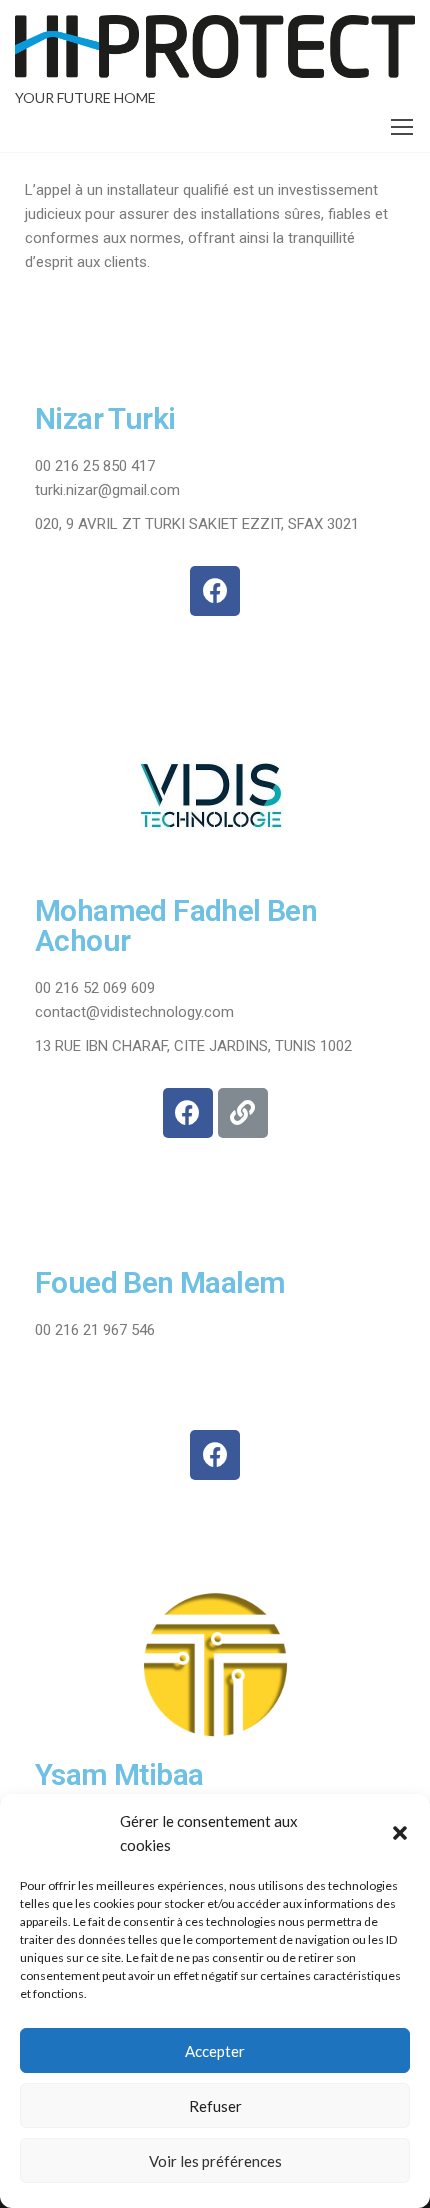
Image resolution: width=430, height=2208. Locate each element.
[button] (400, 1833)
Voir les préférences (215, 2161)
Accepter (215, 2051)
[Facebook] (215, 591)
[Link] (243, 1113)
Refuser (215, 2106)
